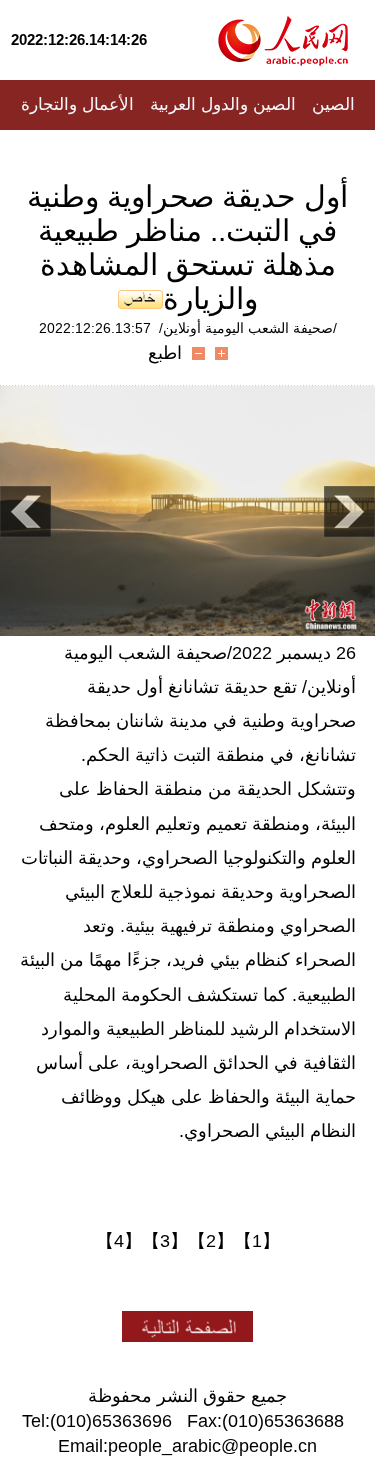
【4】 (119, 1241)
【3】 (165, 1241)
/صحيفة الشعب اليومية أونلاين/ (248, 328)
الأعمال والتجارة (77, 104)
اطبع (165, 353)
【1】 (257, 1241)
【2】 (211, 1241)
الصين (333, 104)
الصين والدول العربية (223, 104)
